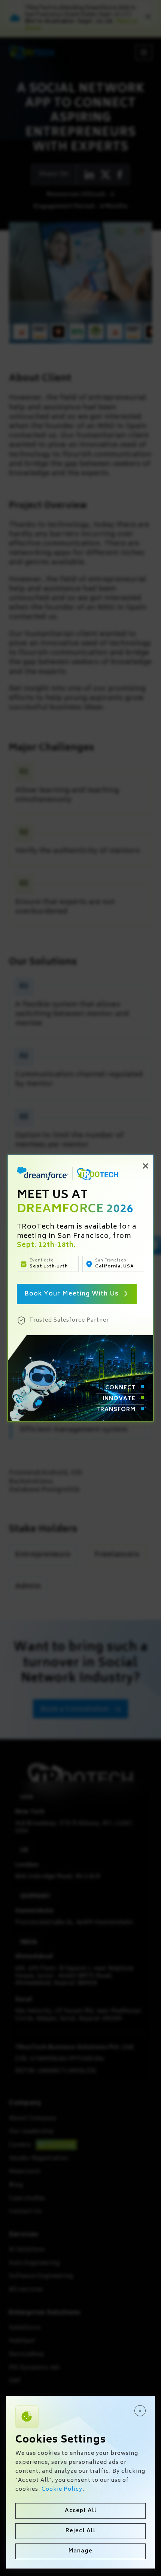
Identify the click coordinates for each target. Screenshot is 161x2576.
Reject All (80, 2531)
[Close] (140, 2411)
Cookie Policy (62, 2489)
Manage (80, 2551)
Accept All (81, 2511)
